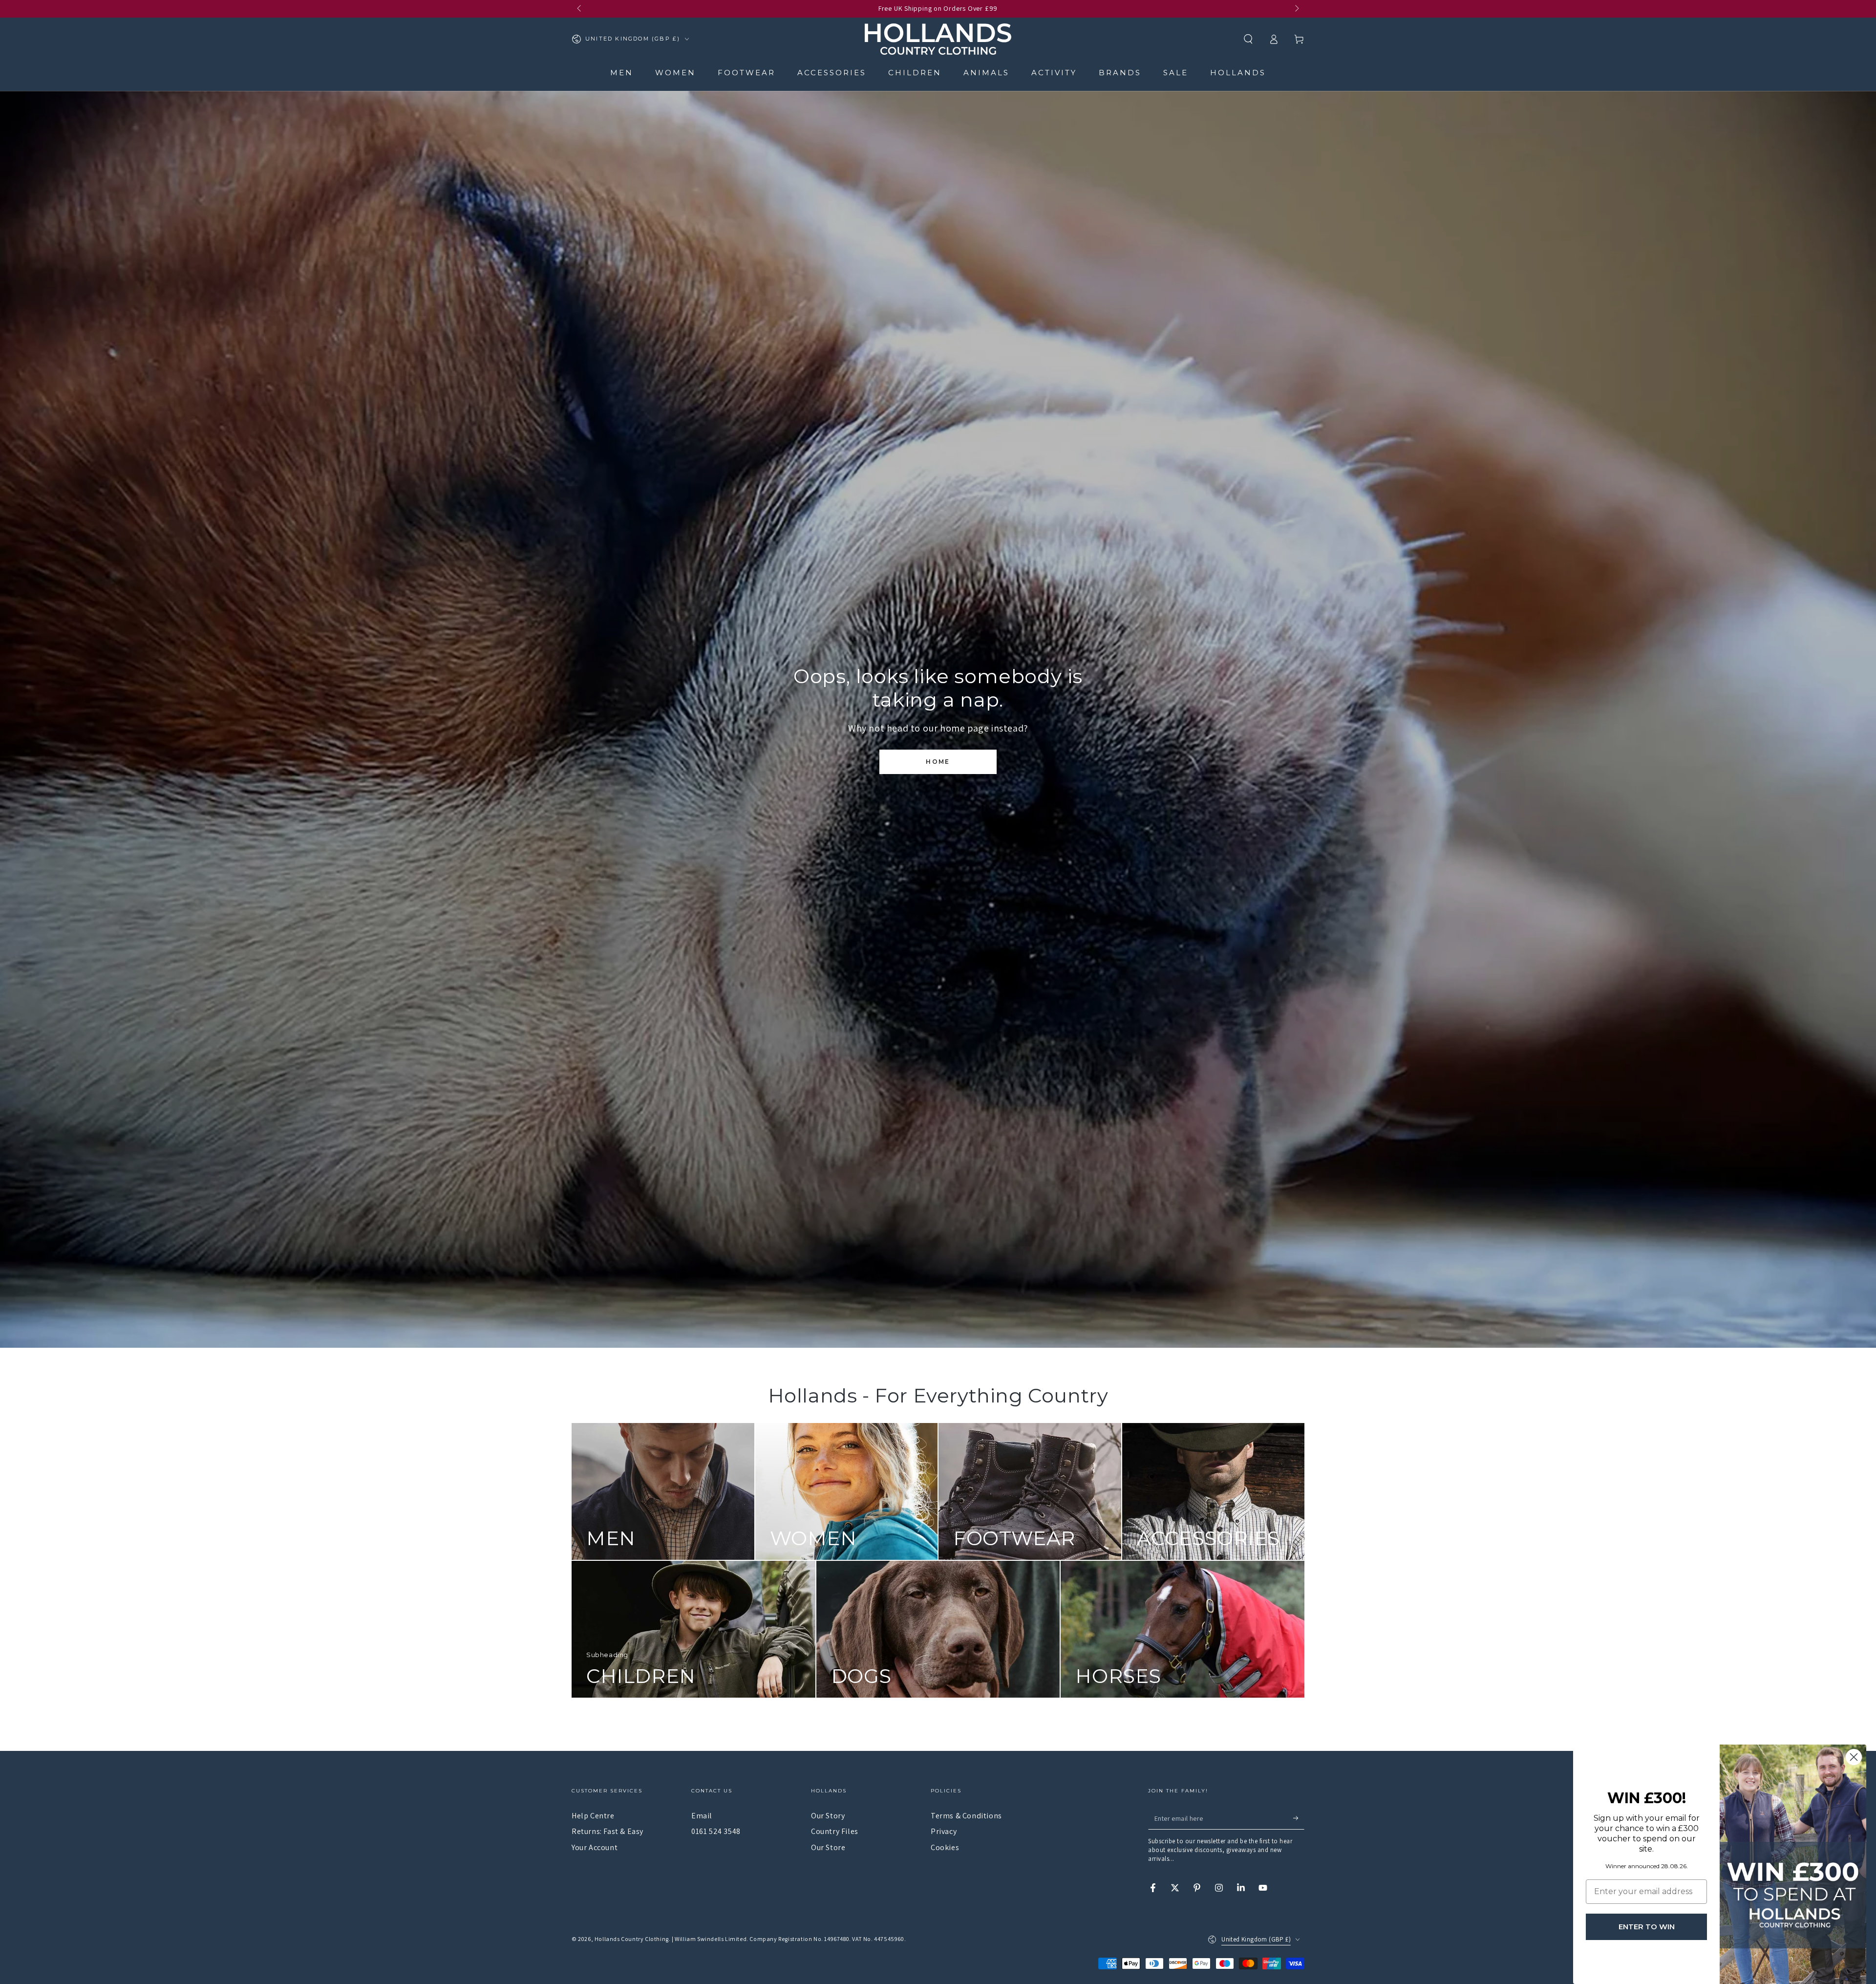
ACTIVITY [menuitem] (1054, 73)
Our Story (828, 1816)
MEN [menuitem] (622, 73)
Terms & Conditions (966, 1816)
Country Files (835, 1831)
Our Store (828, 1847)
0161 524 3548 (716, 1831)
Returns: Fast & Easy (608, 1831)
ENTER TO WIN (1647, 1927)
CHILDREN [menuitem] (915, 73)
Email (702, 1816)
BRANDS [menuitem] (1120, 73)
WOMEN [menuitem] (675, 73)
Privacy (944, 1831)
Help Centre (593, 1816)
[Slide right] (1296, 9)
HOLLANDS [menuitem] (1238, 73)
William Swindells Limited (711, 1939)
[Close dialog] (1854, 1757)
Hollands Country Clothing (632, 1939)
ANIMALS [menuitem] (986, 73)
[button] (1248, 39)
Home (938, 762)
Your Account (595, 1847)
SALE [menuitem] (1176, 73)
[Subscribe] (1299, 1818)
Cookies (945, 1847)
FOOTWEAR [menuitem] (746, 73)
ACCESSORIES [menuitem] (832, 73)
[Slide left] (580, 9)
